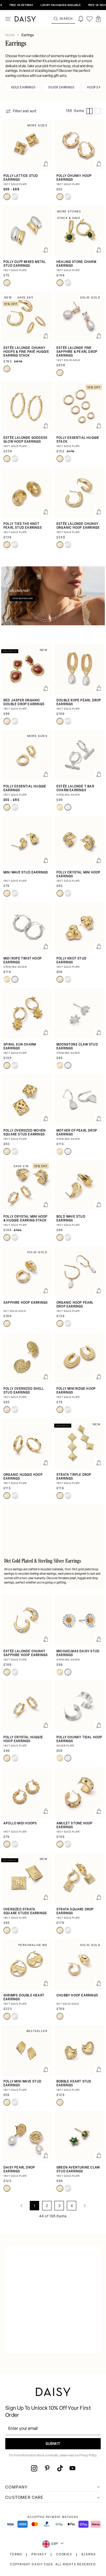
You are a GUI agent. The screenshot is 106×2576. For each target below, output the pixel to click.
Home (10, 35)
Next (85, 2206)
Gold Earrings (23, 88)
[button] (98, 19)
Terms (16, 2555)
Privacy (39, 2555)
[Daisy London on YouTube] (72, 2468)
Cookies (64, 2555)
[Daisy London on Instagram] (34, 2468)
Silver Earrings (61, 88)
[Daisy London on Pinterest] (47, 2468)
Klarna (89, 2555)
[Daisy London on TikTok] (60, 2468)
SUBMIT (53, 2444)
